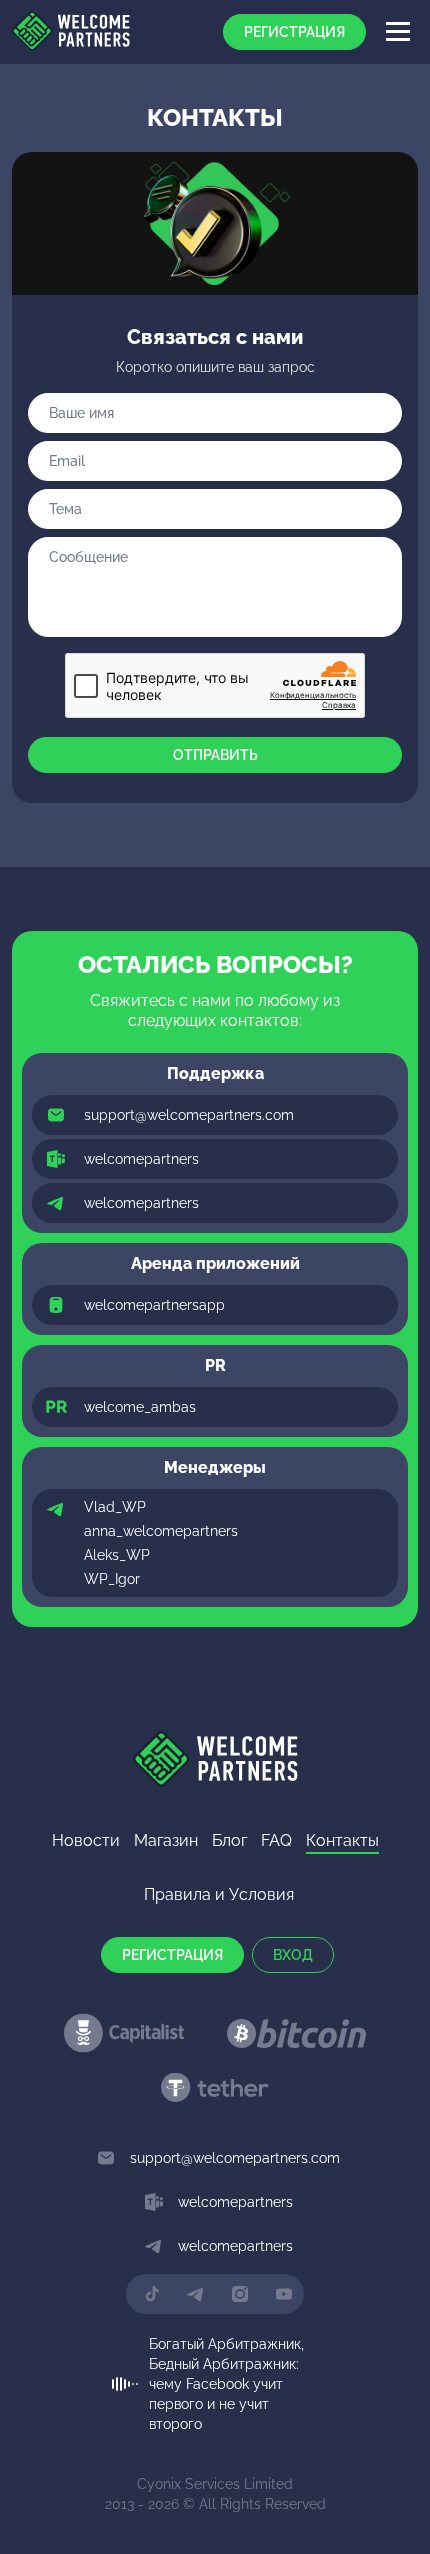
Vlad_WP (115, 1507)
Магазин (166, 1840)
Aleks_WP (117, 1555)
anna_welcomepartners (161, 1531)
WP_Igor (112, 1579)
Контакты (342, 1840)
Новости (86, 1840)
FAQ (276, 1840)
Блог (229, 1840)
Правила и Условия (219, 1894)
